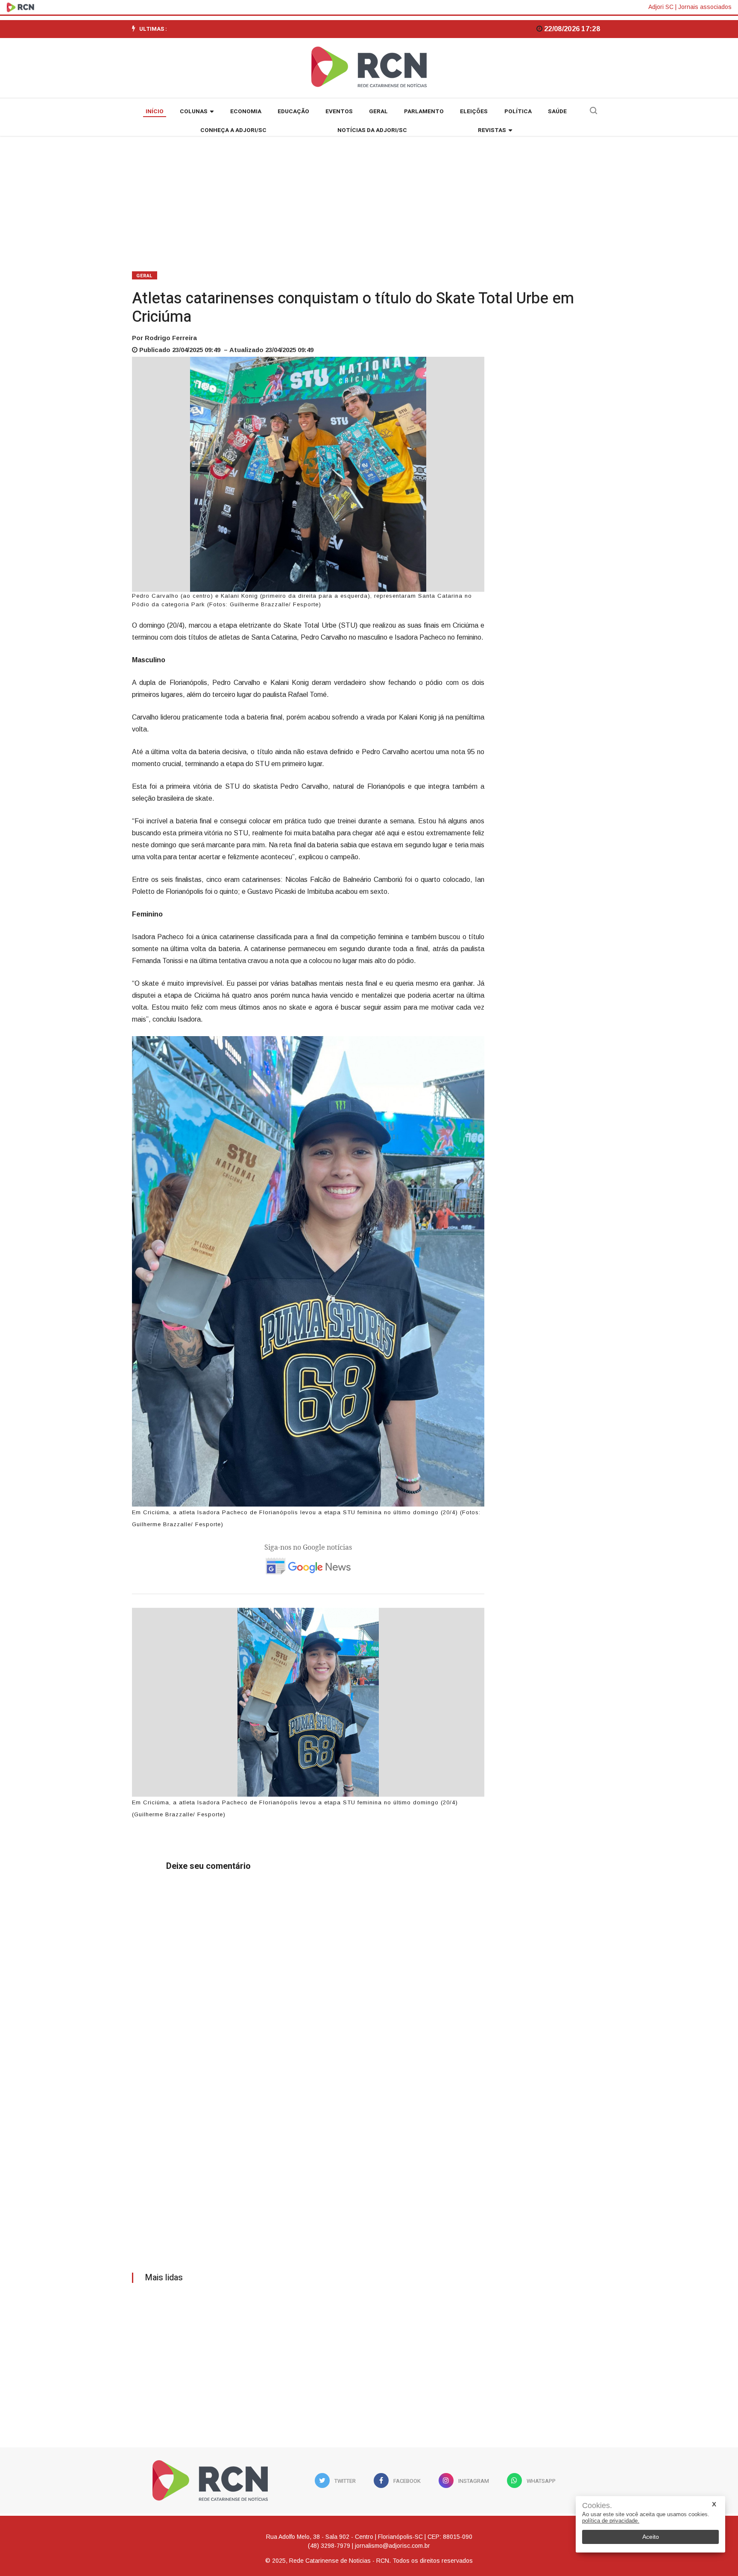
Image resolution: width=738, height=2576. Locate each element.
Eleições (474, 112)
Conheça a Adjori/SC (233, 130)
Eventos (339, 112)
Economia (246, 112)
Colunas (194, 112)
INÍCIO (155, 112)
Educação (293, 112)
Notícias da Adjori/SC (372, 130)
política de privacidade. (611, 2521)
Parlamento (424, 112)
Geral (378, 112)
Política (518, 112)
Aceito (651, 2537)
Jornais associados (705, 7)
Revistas (492, 130)
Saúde (557, 112)
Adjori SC (661, 7)
